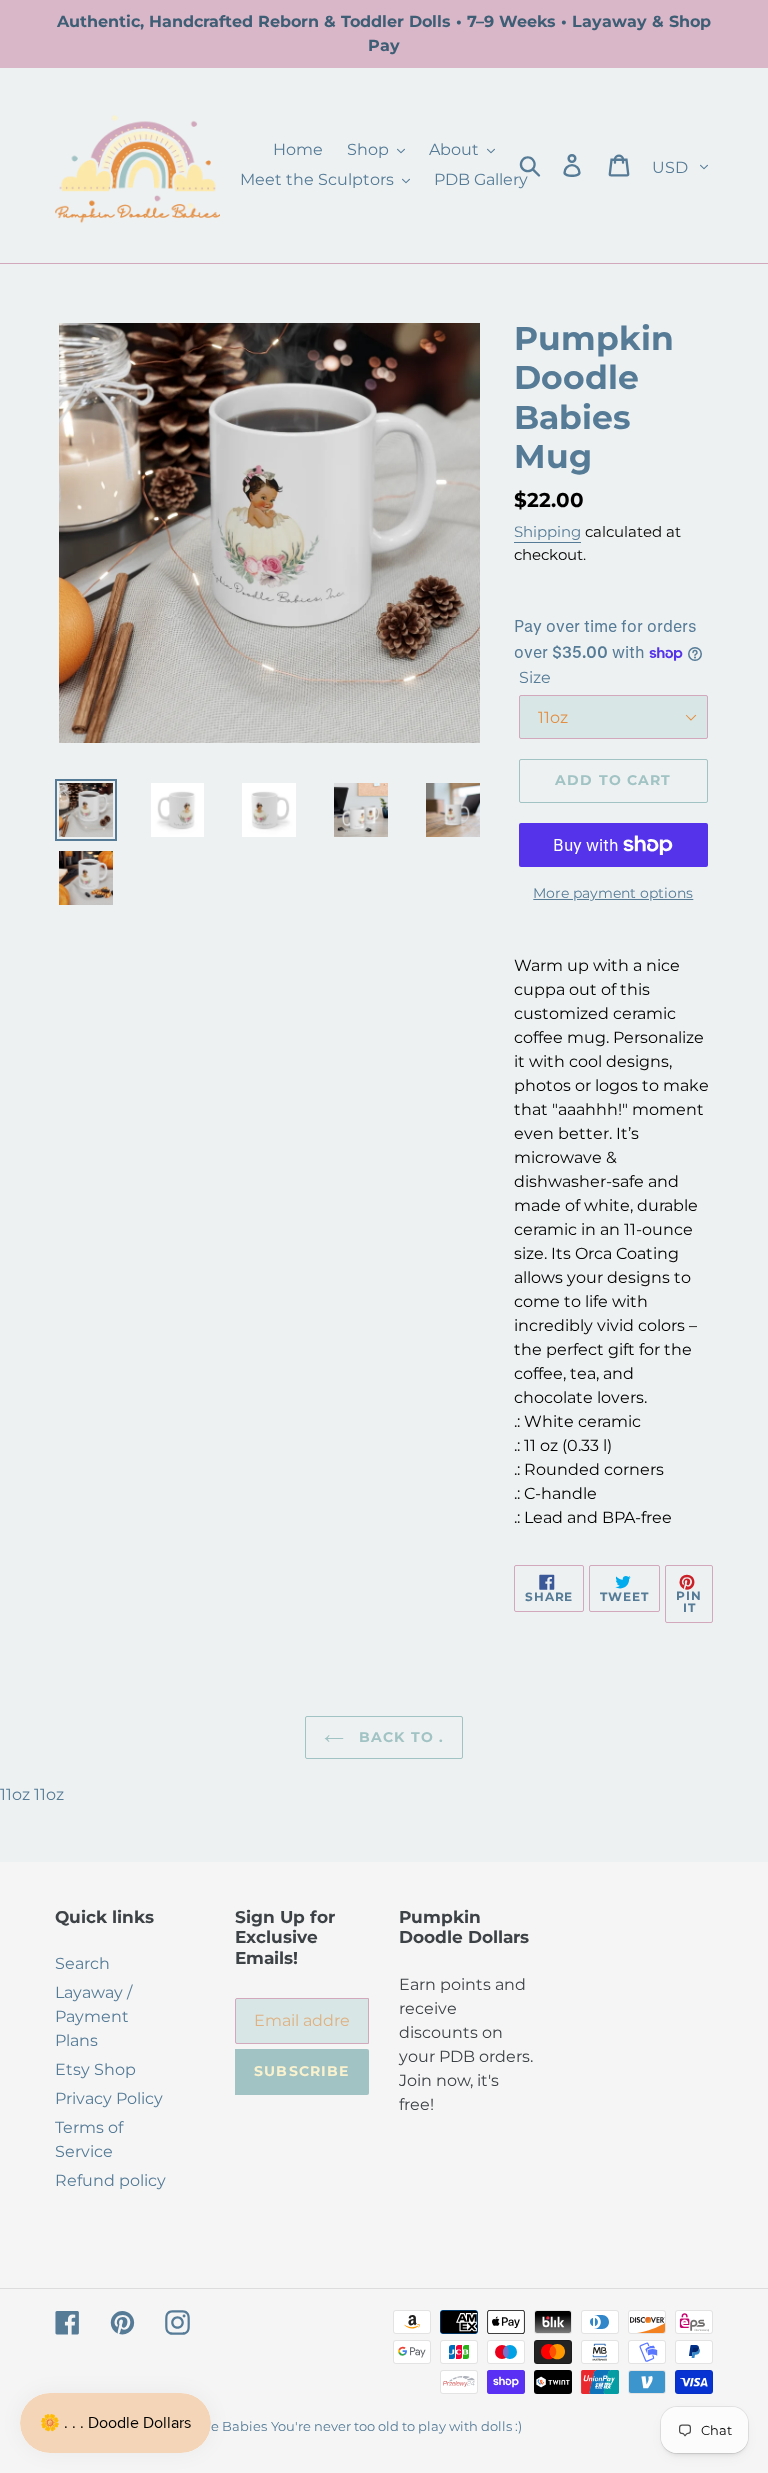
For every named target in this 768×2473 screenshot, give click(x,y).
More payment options (613, 893)
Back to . (399, 1737)
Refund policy (110, 2180)
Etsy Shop (95, 2069)
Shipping (547, 531)
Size (535, 677)
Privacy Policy (109, 2098)
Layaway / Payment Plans (93, 2016)
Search (82, 1963)
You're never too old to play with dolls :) (396, 2426)
